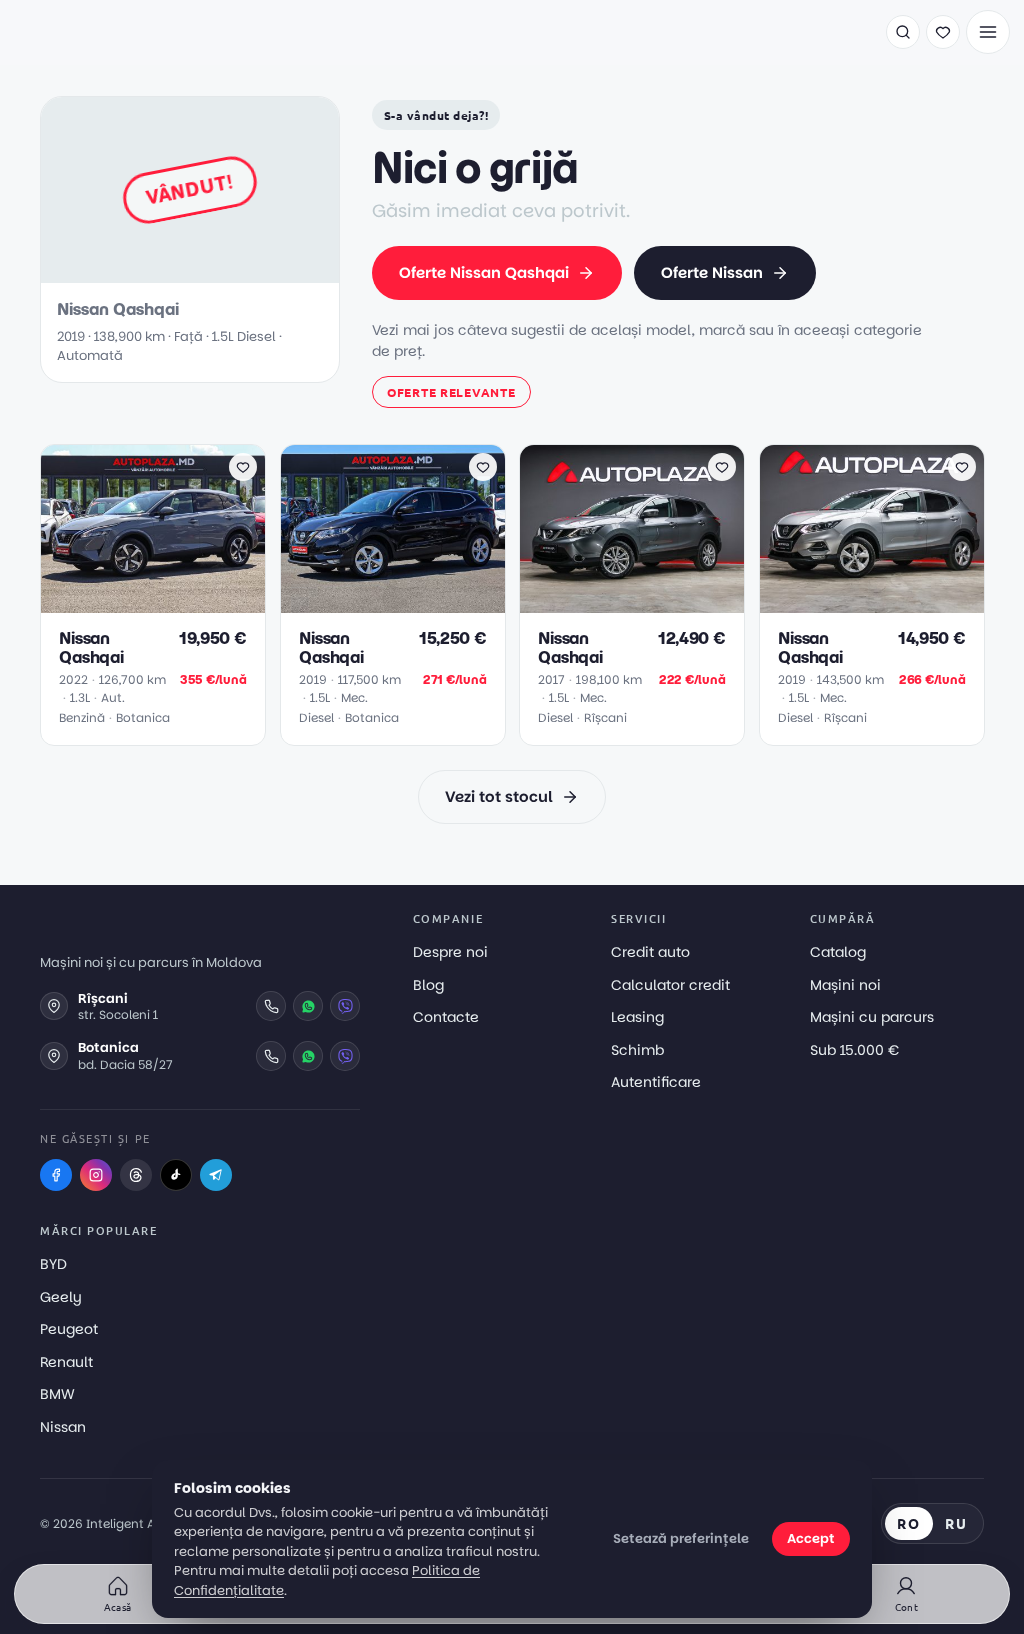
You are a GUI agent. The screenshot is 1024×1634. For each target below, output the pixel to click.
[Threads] (136, 1175)
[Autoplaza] (85, 32)
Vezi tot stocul (499, 796)
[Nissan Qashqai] (153, 529)
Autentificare (656, 1082)
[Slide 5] (181, 601)
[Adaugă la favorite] (243, 467)
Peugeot (69, 1329)
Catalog (838, 952)
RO (909, 1523)
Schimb (637, 1050)
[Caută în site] (903, 32)
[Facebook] (56, 1175)
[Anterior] (66, 529)
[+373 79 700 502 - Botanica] (271, 1056)
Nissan (63, 1427)
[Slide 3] (157, 601)
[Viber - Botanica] (345, 1056)
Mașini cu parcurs (872, 1017)
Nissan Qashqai (91, 647)
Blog (428, 985)
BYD (53, 1264)
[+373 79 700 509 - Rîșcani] (271, 1006)
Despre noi (450, 952)
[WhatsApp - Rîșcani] (308, 1006)
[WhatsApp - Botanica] (308, 1056)
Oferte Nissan (712, 272)
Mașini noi (845, 985)
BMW (57, 1394)
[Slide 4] (169, 601)
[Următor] (240, 529)
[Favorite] (943, 32)
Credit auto (650, 952)
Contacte (446, 1017)
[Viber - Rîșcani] (345, 1006)
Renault (66, 1362)
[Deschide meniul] (988, 32)
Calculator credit (670, 985)
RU (956, 1523)
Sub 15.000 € (854, 1050)
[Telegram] (216, 1175)
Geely (61, 1297)
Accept (811, 1538)
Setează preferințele (681, 1538)
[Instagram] (96, 1175)
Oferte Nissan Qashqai (484, 272)
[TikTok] (176, 1175)
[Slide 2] (145, 601)
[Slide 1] (129, 601)
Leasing (637, 1017)
